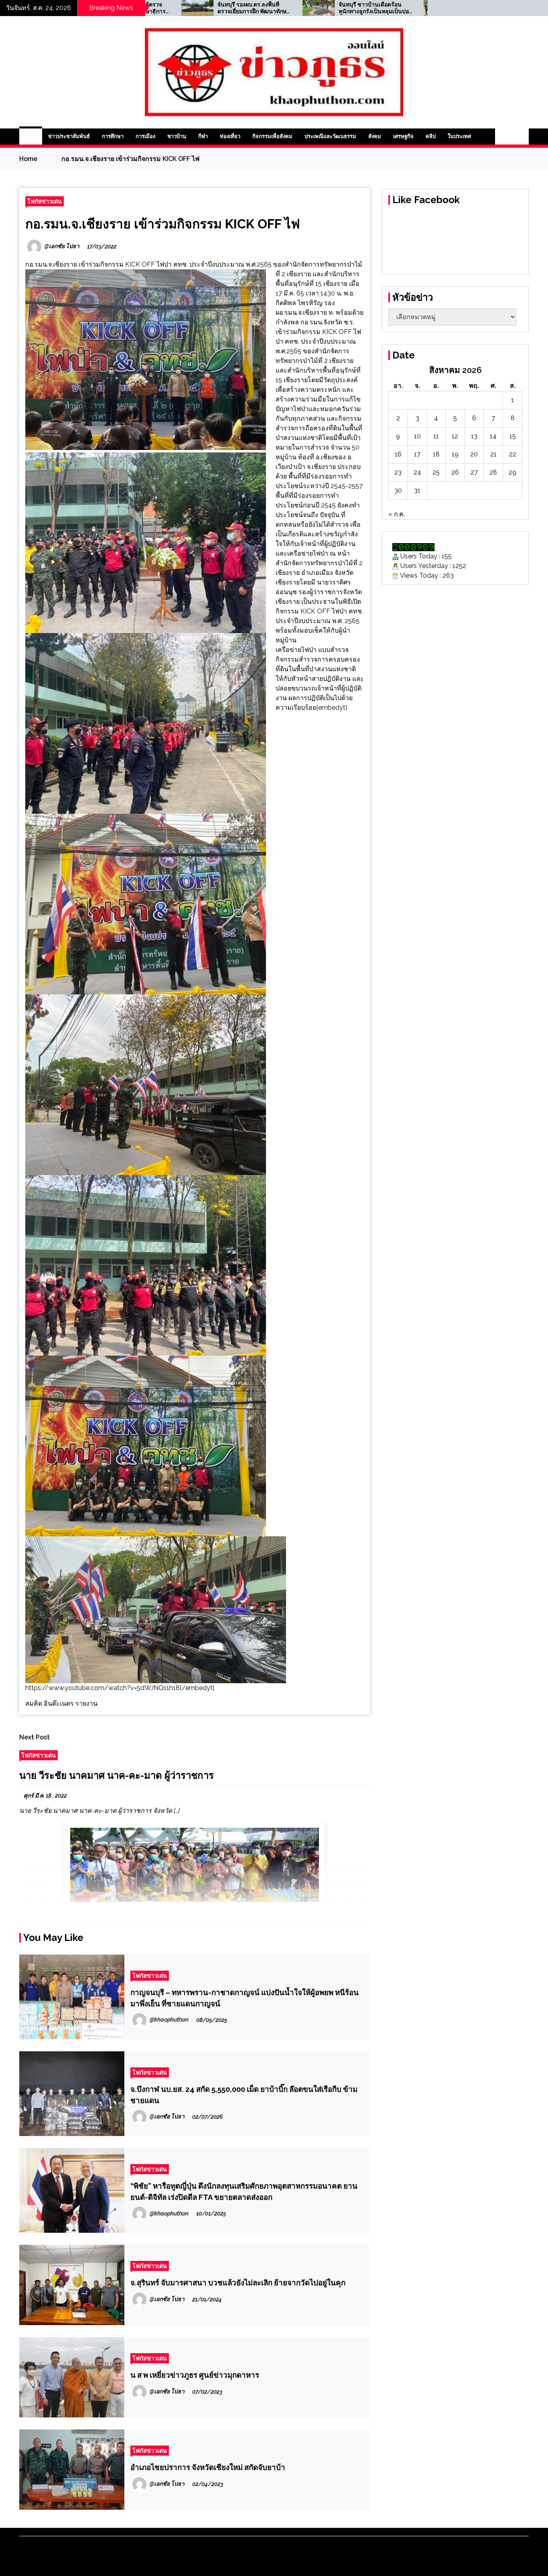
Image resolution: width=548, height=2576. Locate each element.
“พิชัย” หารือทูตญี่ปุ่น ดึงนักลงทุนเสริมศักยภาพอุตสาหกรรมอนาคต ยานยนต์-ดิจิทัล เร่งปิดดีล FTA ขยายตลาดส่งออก (244, 2191)
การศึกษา (113, 136)
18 (436, 454)
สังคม (375, 136)
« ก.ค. (397, 514)
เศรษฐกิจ (403, 136)
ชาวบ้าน (177, 136)
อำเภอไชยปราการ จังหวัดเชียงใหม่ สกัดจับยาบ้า (208, 2467)
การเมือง (145, 136)
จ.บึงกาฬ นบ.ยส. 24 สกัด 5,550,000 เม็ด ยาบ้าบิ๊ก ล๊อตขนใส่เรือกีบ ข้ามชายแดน (244, 2095)
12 (455, 436)
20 (474, 454)
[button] (503, 136)
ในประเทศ (459, 136)
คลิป (431, 136)
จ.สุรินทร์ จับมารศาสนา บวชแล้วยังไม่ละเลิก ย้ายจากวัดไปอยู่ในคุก (238, 2283)
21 (493, 454)
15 (513, 436)
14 (493, 436)
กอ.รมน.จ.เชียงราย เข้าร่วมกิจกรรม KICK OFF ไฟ (163, 224)
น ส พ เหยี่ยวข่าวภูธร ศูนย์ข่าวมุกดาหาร (195, 2375)
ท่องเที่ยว (230, 136)
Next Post (35, 1737)
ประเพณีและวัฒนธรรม (330, 136)
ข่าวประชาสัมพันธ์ (69, 136)
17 (417, 454)
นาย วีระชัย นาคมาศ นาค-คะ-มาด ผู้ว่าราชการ (117, 1775)
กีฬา (203, 136)
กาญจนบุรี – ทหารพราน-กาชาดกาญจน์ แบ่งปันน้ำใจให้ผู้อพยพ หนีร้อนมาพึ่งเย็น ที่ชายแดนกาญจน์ (245, 1998)
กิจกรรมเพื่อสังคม (272, 136)
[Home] (31, 136)
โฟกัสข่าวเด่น (45, 201)
